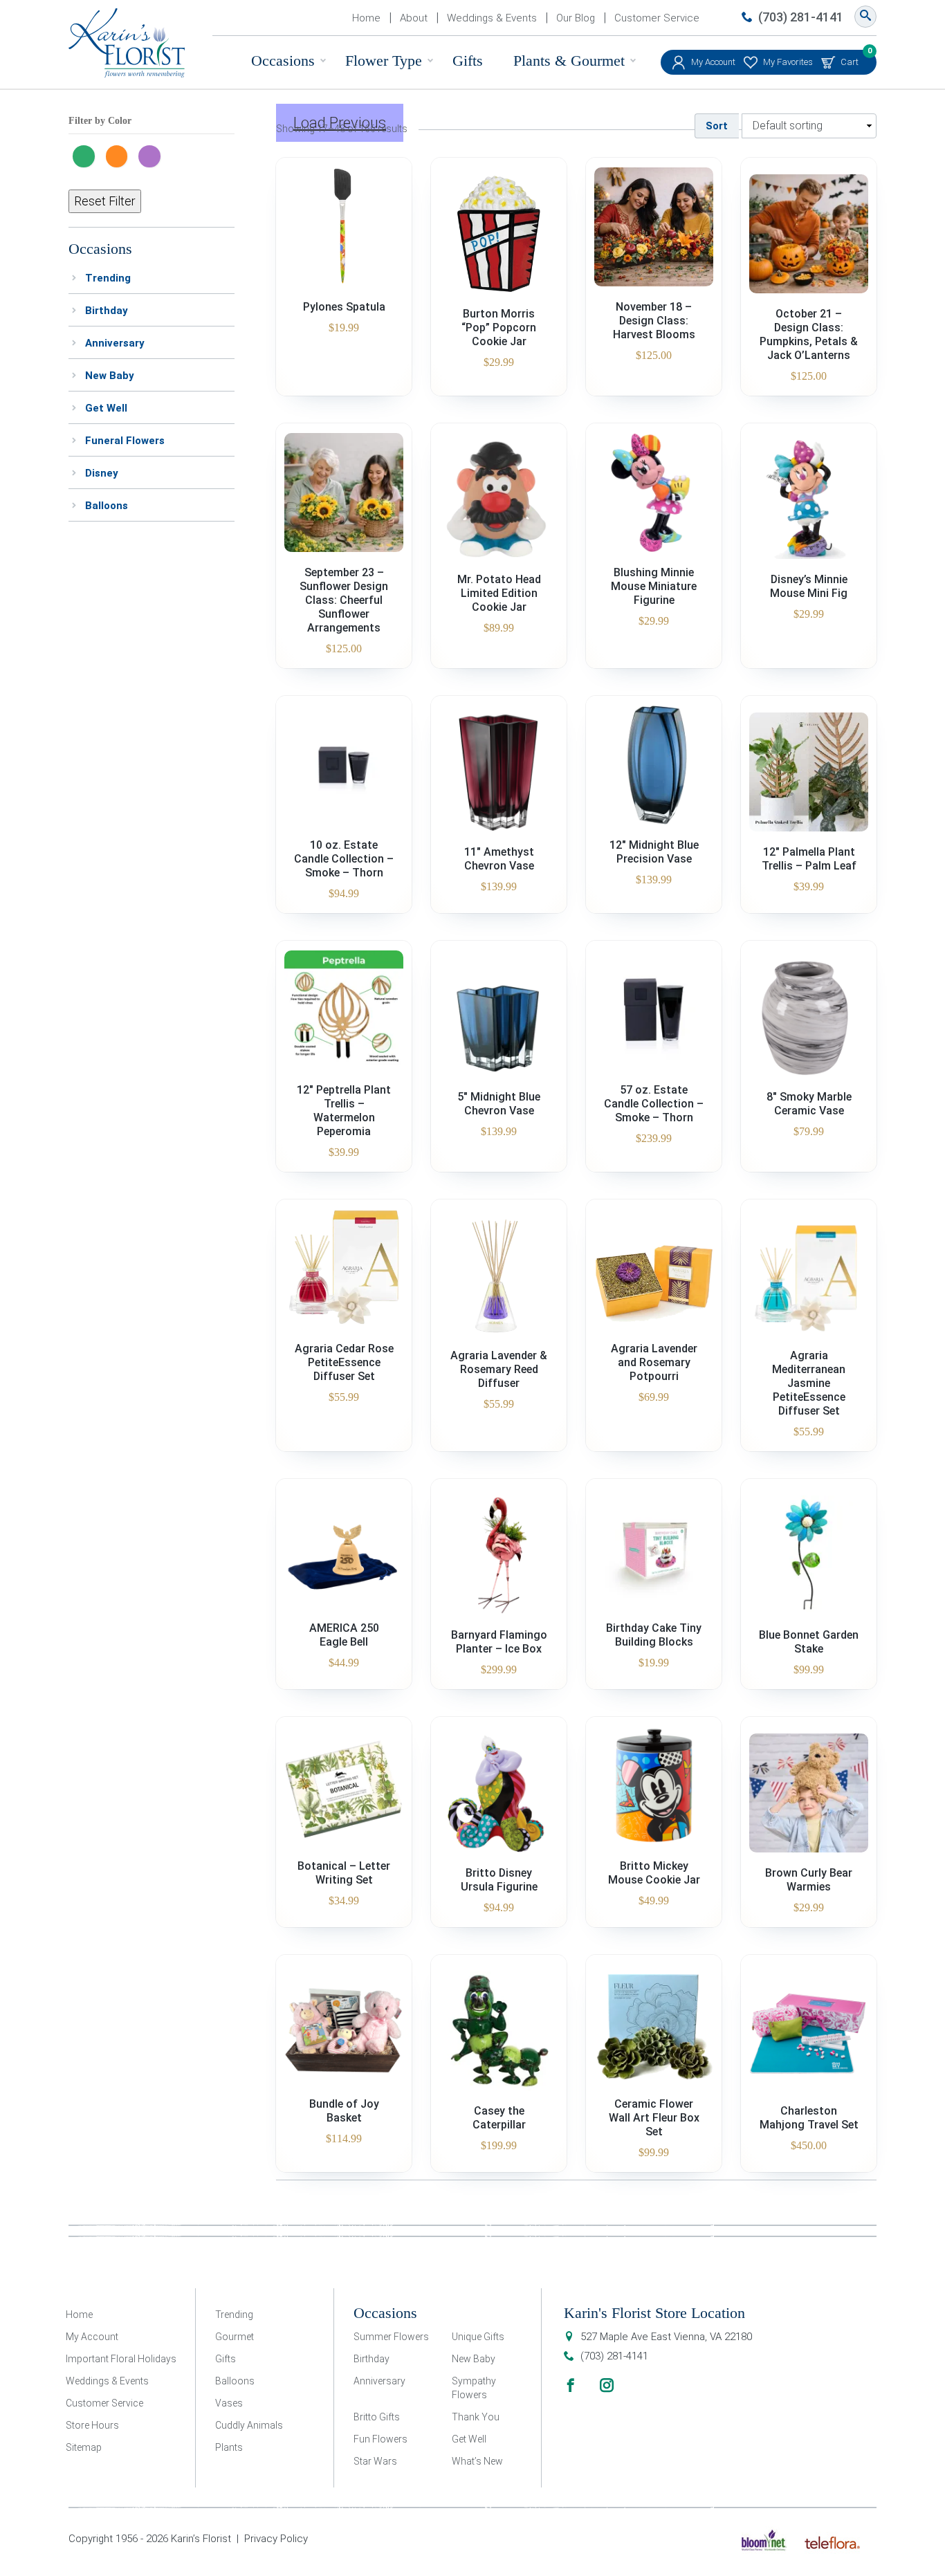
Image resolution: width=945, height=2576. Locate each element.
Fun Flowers (380, 2439)
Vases (229, 2403)
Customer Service (657, 18)
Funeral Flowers (125, 441)
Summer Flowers (391, 2337)
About (414, 18)
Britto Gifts (377, 2417)
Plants (229, 2447)
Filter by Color (100, 121)
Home (366, 18)
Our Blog (576, 18)
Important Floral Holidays (121, 2359)
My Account (713, 62)
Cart (850, 58)
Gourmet (235, 2337)
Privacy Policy (276, 2539)
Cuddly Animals (249, 2425)
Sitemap (84, 2447)
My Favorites (788, 62)
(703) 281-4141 (801, 17)
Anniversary (115, 343)
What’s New (477, 2461)
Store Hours (92, 2425)
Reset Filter (105, 201)
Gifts (468, 61)
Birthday (107, 311)
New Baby (110, 376)
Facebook (571, 2385)
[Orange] (120, 154)
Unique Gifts (478, 2337)
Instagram (607, 2385)
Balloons (107, 506)
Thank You (476, 2417)
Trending (108, 278)
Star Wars (375, 2461)
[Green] (87, 154)
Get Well (106, 408)
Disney (102, 473)
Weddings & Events (492, 18)
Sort (717, 126)
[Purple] (153, 154)
